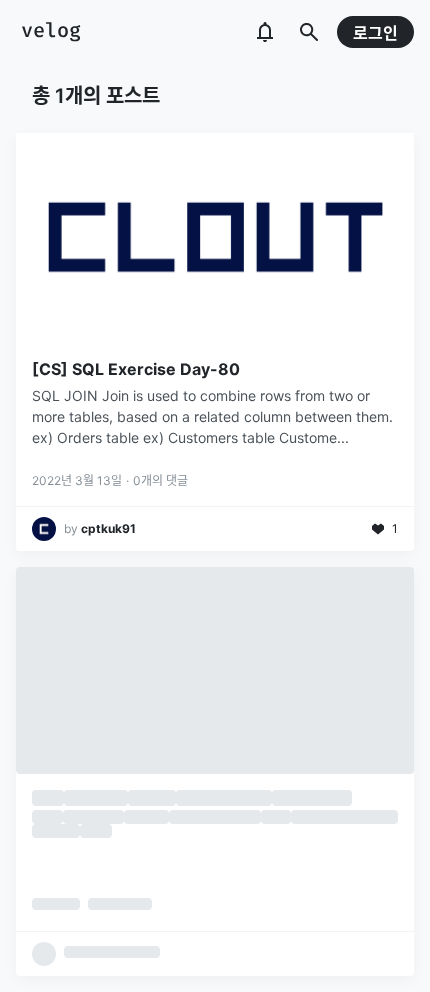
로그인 (375, 33)
